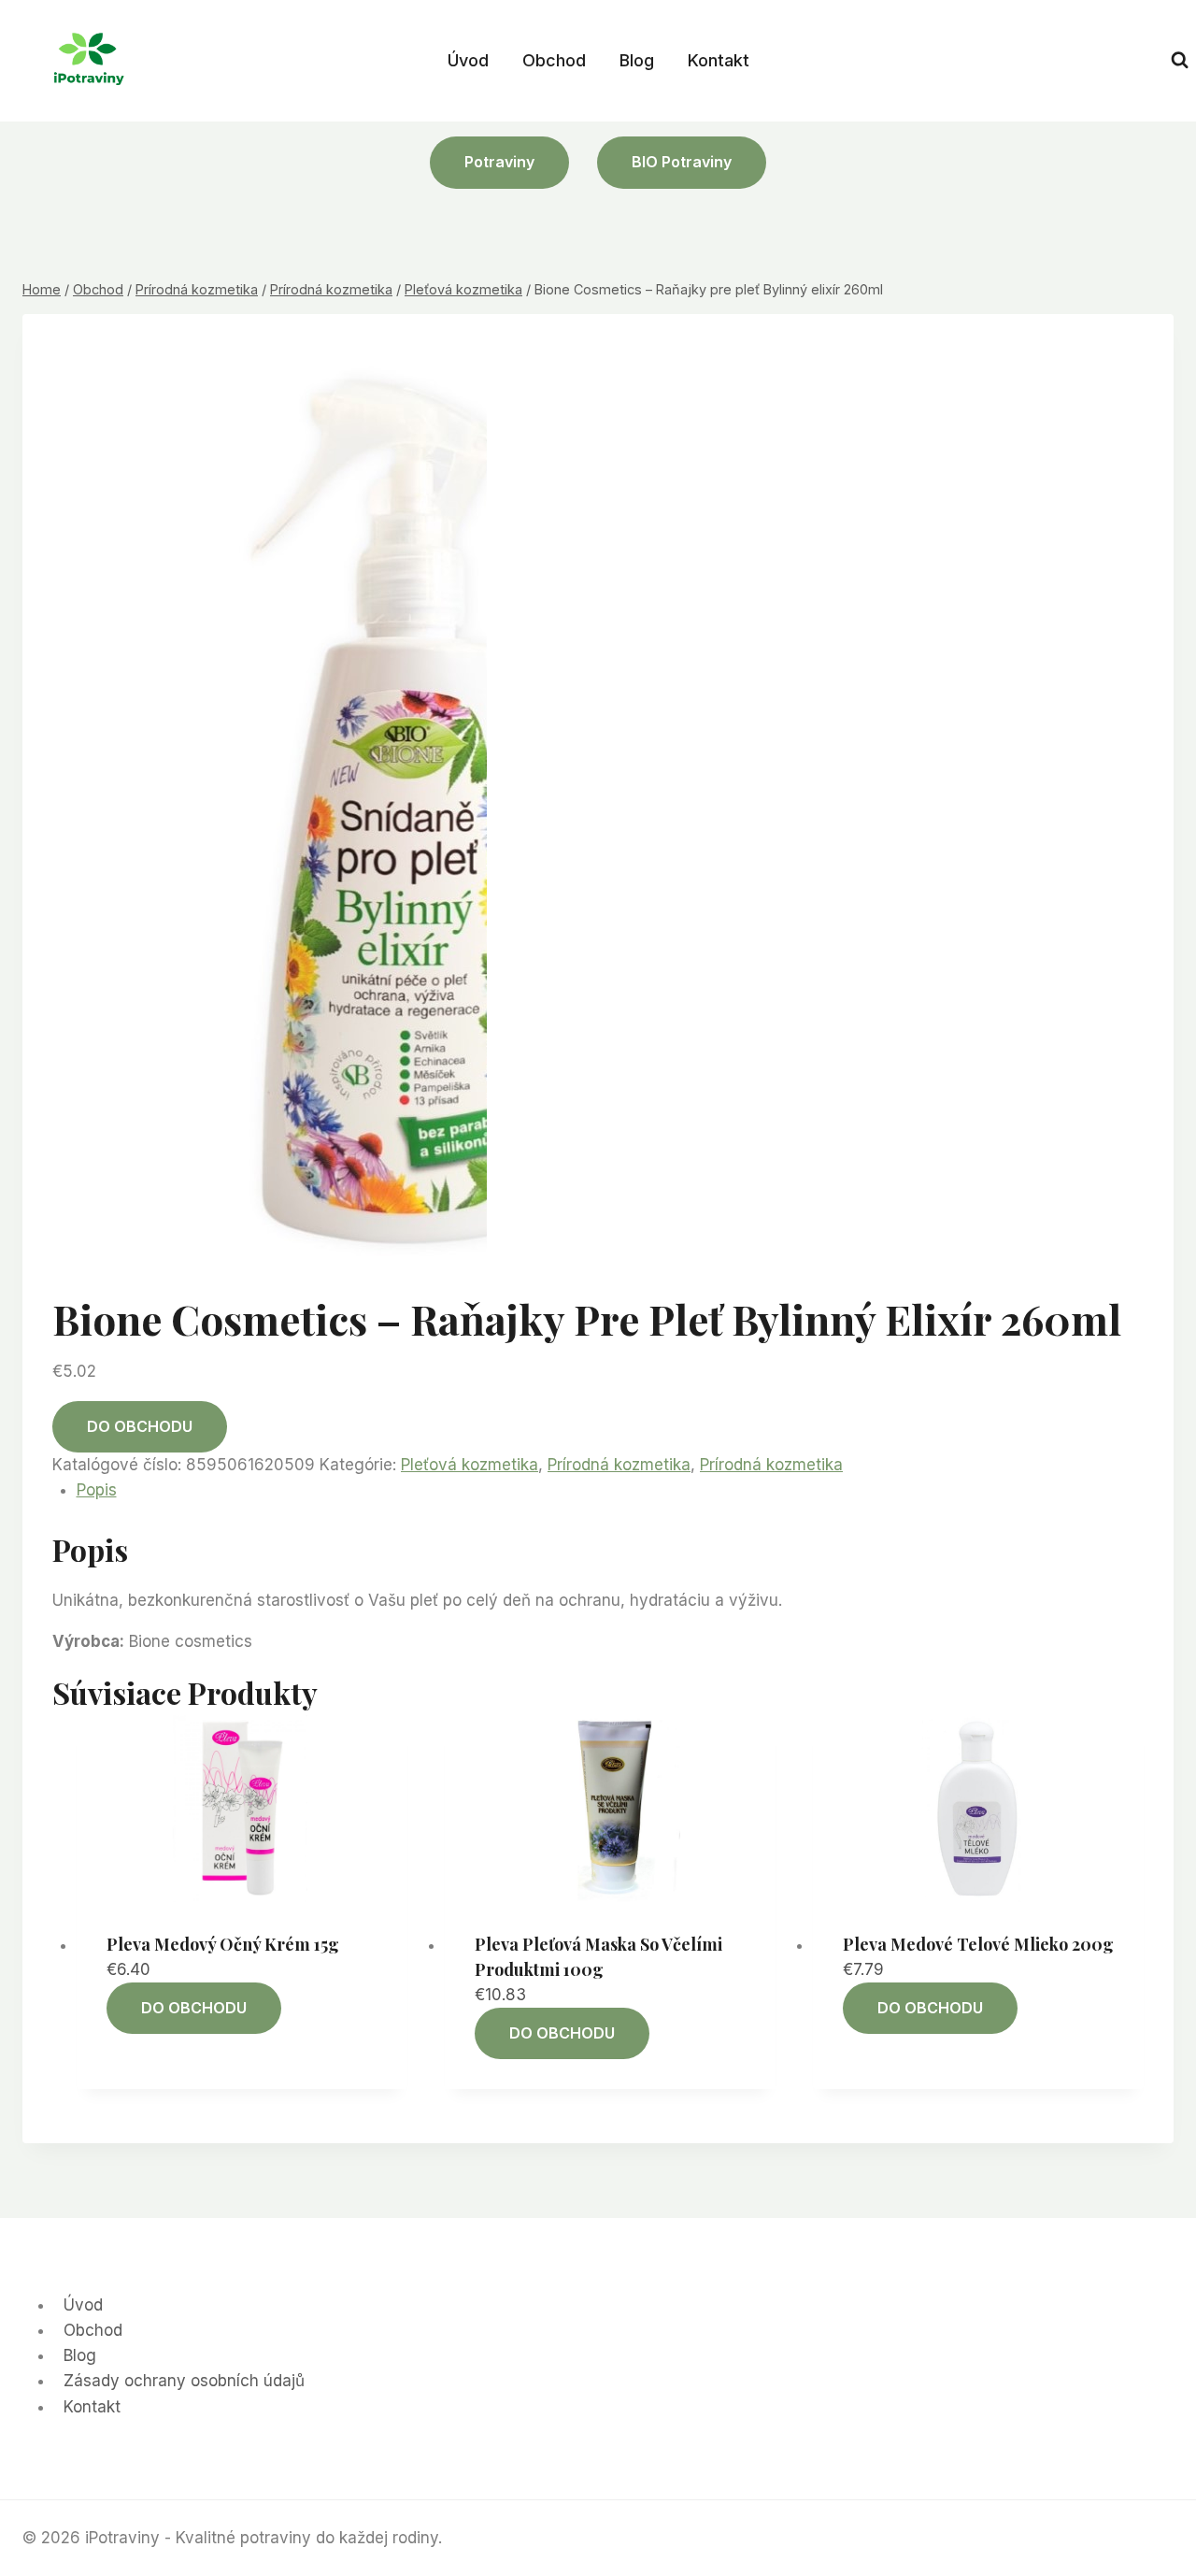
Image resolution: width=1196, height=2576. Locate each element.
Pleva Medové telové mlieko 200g (978, 1944)
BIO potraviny (682, 162)
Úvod (468, 60)
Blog (637, 60)
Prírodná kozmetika (619, 1465)
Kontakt (719, 60)
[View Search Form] (1180, 60)
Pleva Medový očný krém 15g (223, 1944)
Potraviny (499, 162)
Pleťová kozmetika (470, 1465)
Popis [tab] (97, 1490)
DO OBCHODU (140, 1426)
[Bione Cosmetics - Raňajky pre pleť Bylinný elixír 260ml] (403, 811)
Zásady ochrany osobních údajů (184, 2381)
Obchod (554, 60)
